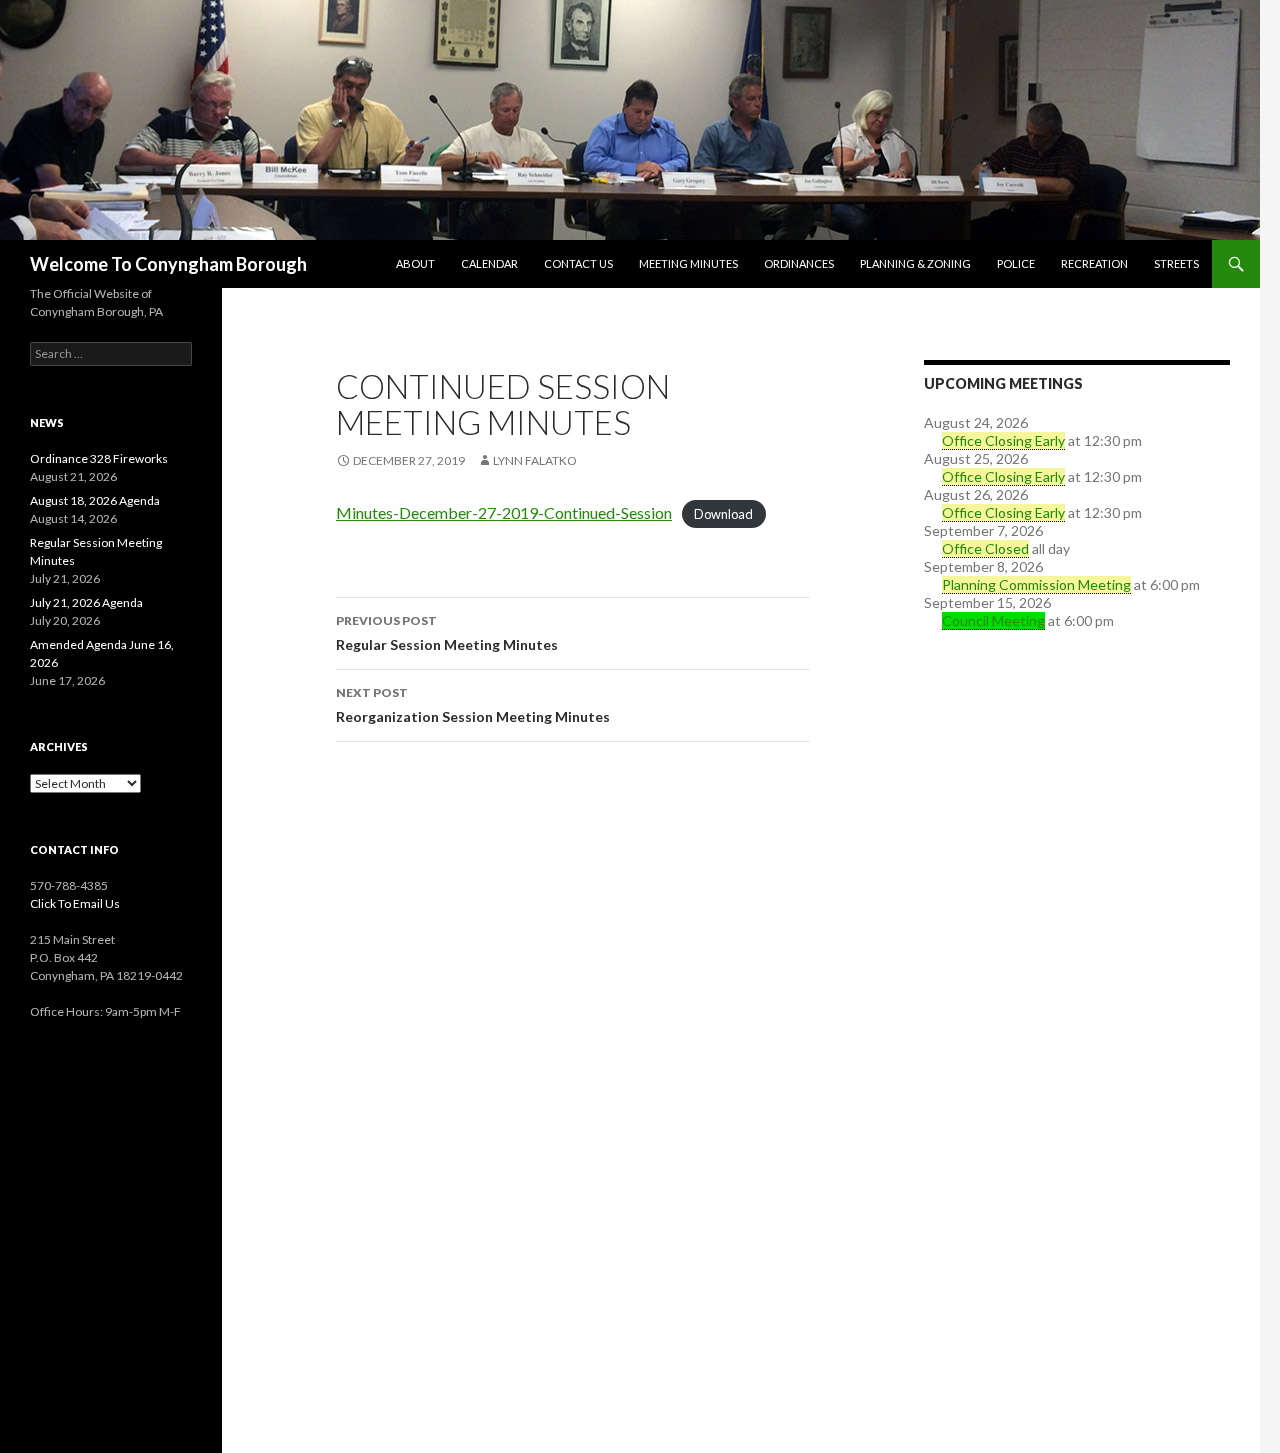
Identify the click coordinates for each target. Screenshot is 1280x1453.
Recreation (1094, 263)
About (415, 263)
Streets (1176, 263)
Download (723, 514)
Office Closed (985, 548)
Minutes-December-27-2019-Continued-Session (504, 512)
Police (1016, 263)
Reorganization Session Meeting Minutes (473, 705)
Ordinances (799, 263)
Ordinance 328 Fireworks (99, 458)
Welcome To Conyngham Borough (168, 264)
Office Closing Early (1003, 440)
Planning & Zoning (915, 263)
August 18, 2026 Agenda (95, 500)
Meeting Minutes (688, 263)
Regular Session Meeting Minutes (447, 633)
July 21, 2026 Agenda (86, 602)
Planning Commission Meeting (1036, 584)
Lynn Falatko (535, 460)
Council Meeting (993, 620)
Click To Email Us (75, 903)
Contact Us (578, 263)
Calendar (489, 263)
